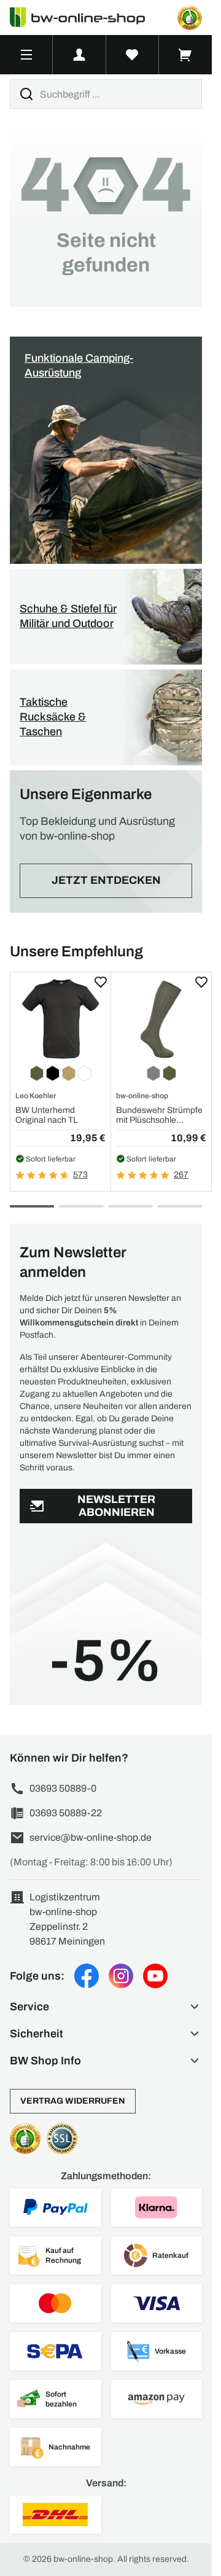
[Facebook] (87, 1976)
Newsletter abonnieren (116, 1506)
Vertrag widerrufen (73, 2101)
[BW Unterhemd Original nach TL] (60, 1019)
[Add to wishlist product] (101, 982)
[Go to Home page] (85, 18)
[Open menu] (26, 55)
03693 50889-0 (63, 1788)
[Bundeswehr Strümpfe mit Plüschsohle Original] (161, 1019)
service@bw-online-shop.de (91, 1837)
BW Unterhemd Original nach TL (47, 1115)
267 (181, 1175)
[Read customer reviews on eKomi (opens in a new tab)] (190, 18)
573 (80, 1175)
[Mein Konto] (79, 55)
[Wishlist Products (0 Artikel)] (133, 55)
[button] (106, 2007)
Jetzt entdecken (106, 880)
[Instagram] (121, 1976)
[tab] (32, 1206)
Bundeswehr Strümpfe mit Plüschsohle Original (159, 1115)
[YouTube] (155, 1976)
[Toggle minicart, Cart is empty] (185, 55)
